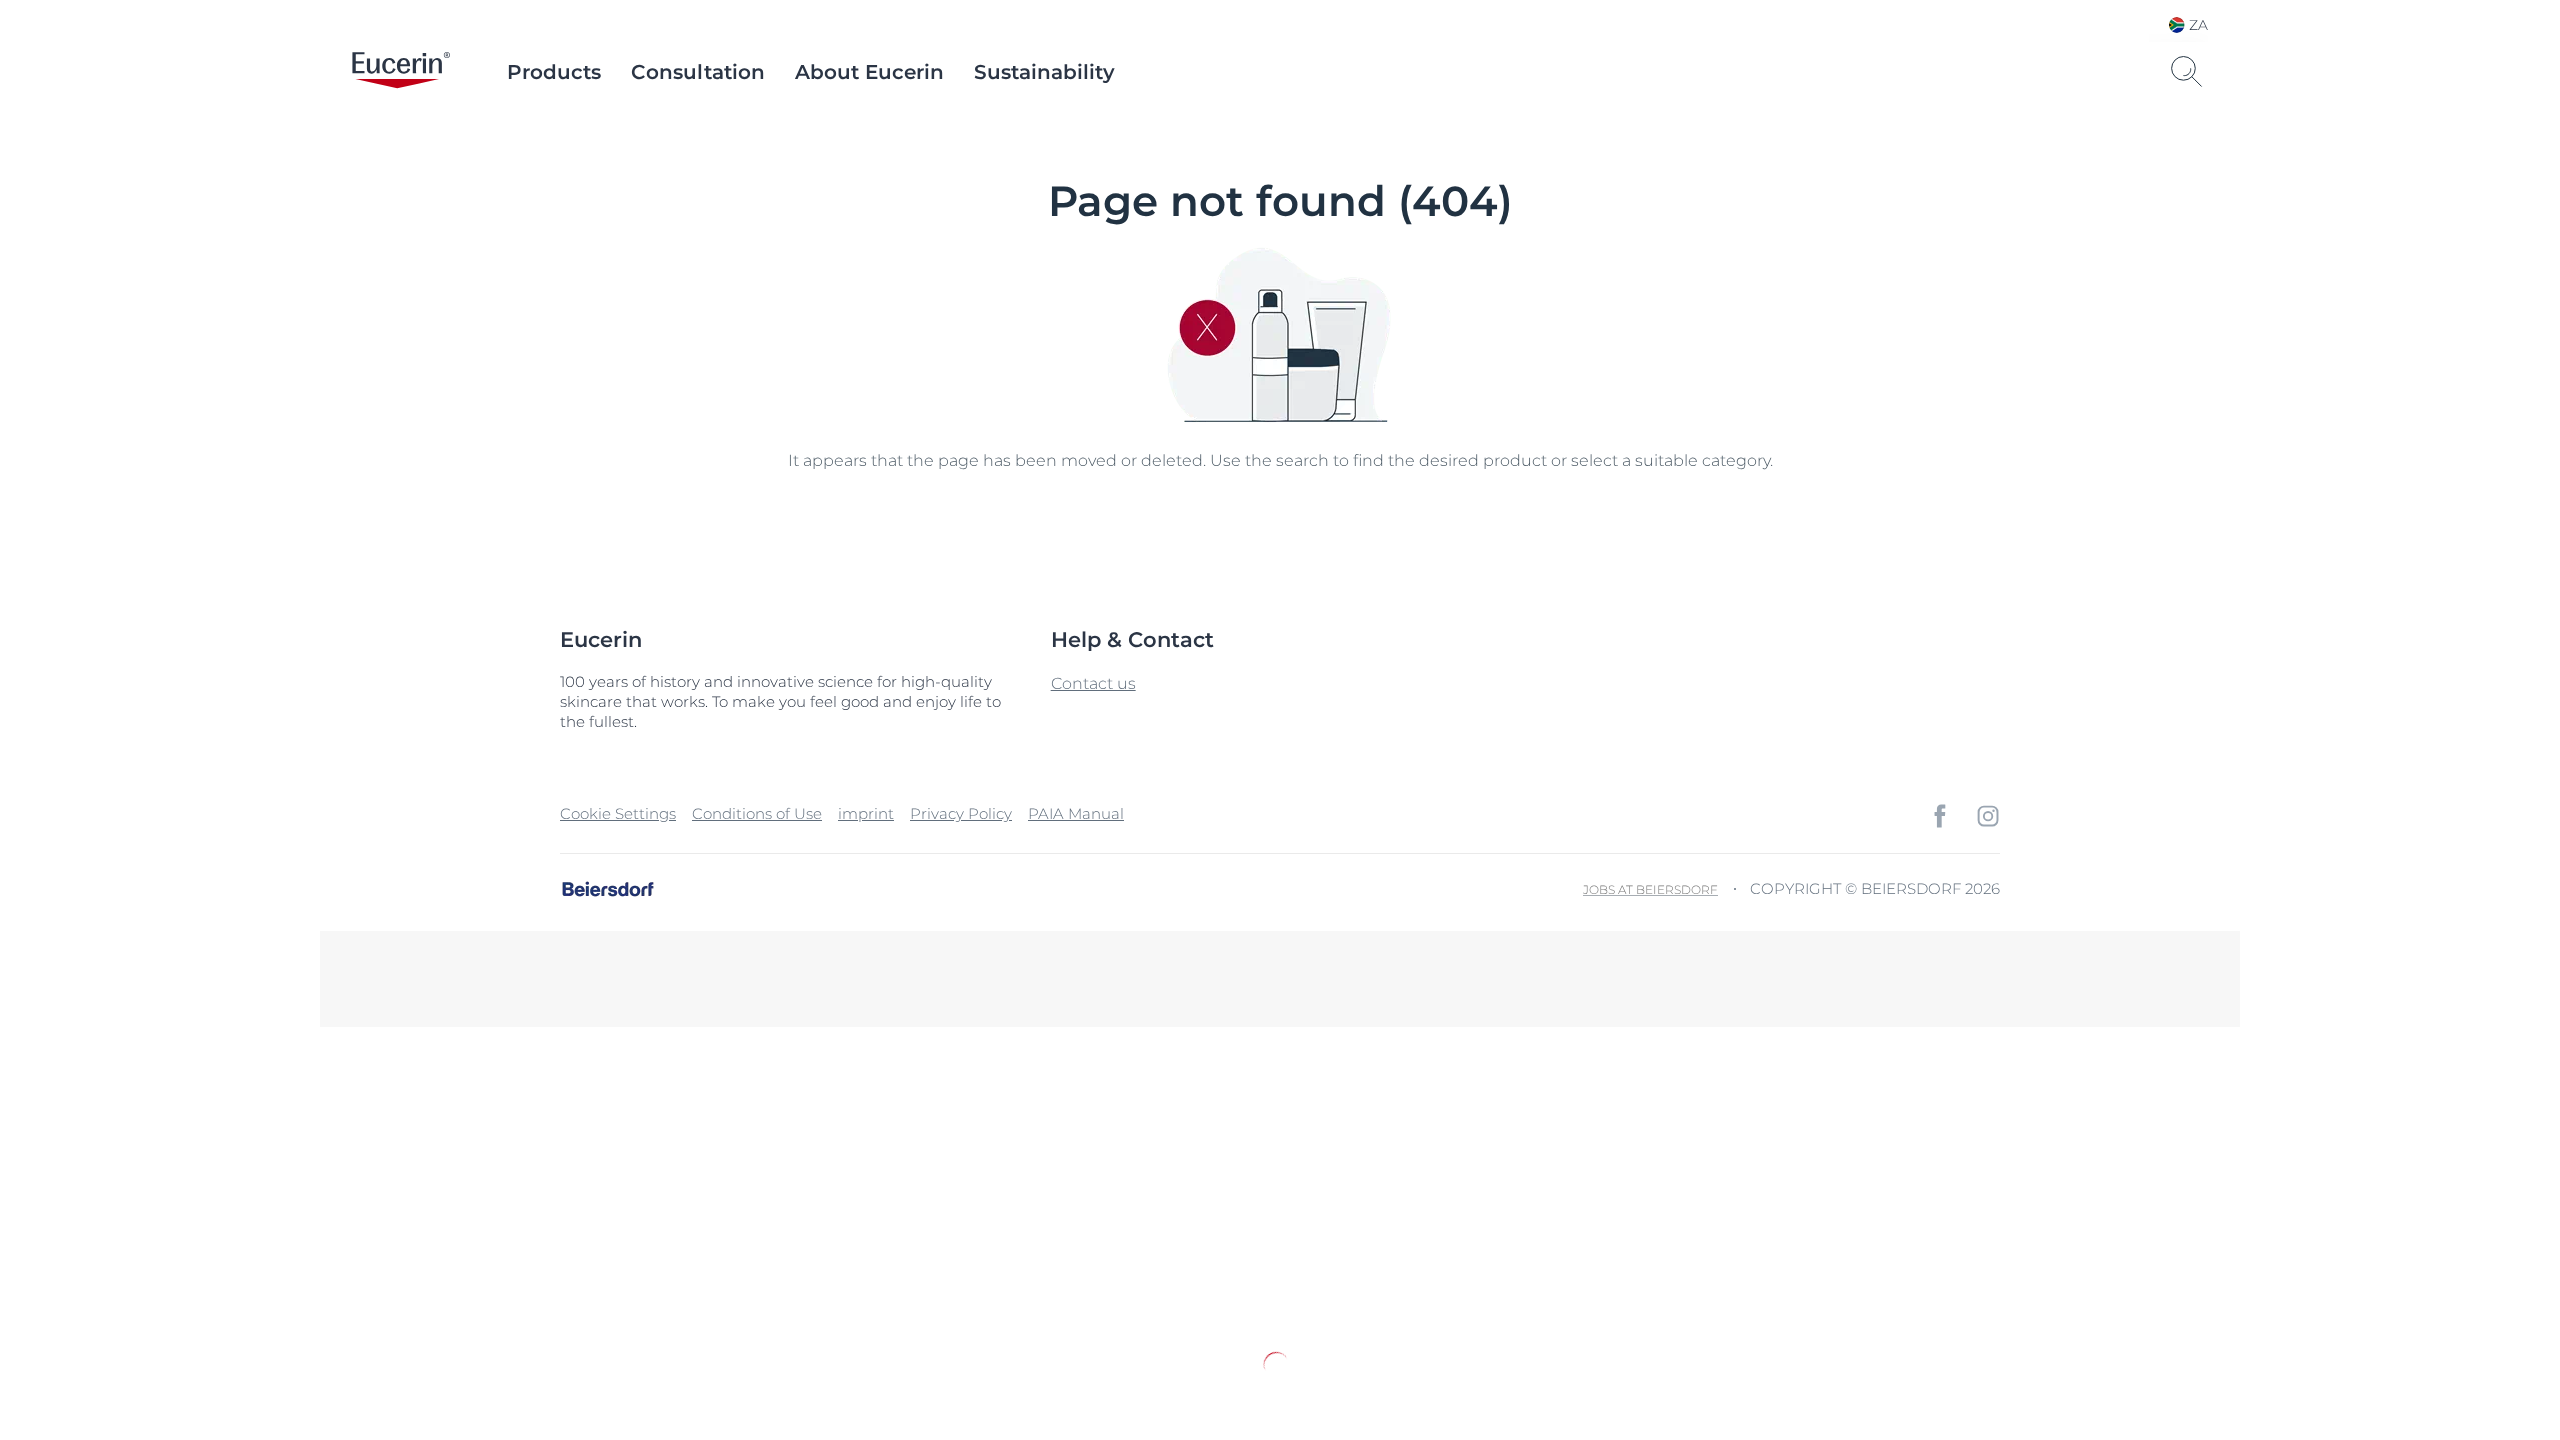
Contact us (1093, 683)
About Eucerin (869, 72)
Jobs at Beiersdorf (1650, 889)
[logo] (401, 72)
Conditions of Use (757, 813)
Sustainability (1044, 72)
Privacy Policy (961, 813)
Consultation (698, 72)
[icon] (1940, 816)
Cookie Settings (618, 813)
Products (554, 72)
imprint (866, 813)
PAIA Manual (1076, 813)
